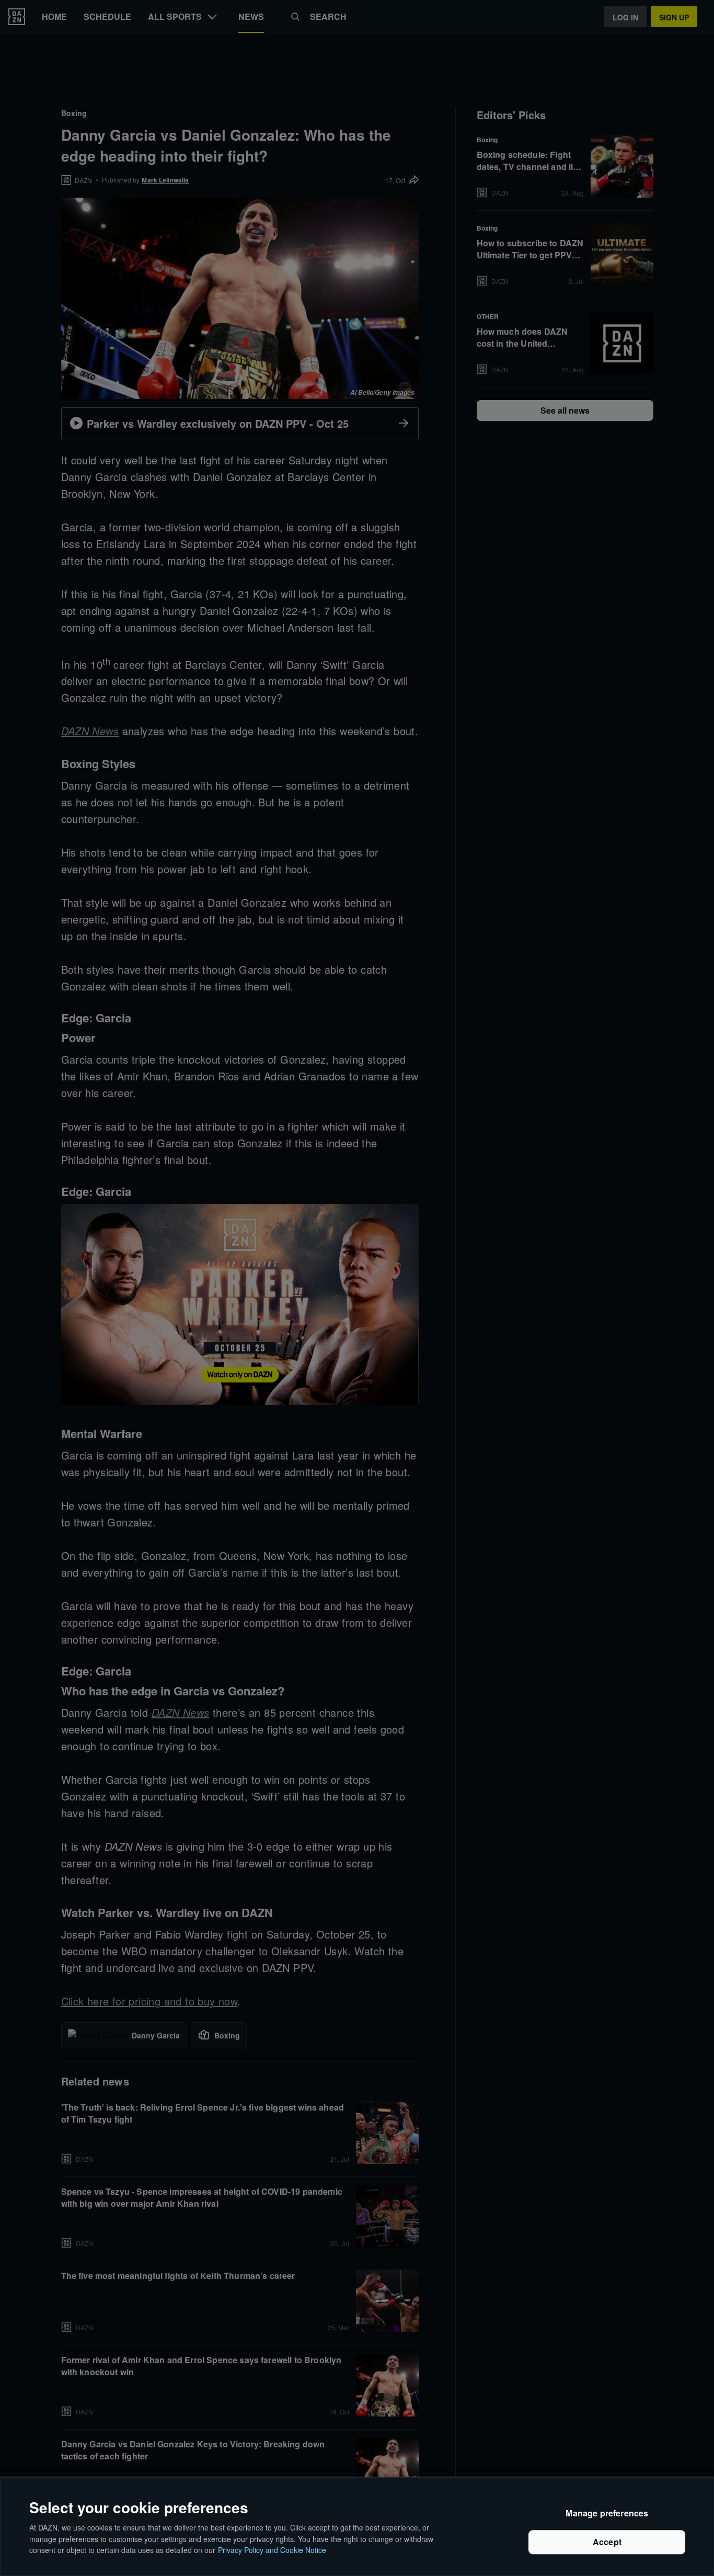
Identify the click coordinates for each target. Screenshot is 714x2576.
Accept (607, 2542)
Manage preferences (607, 2514)
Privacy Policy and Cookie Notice (272, 2549)
